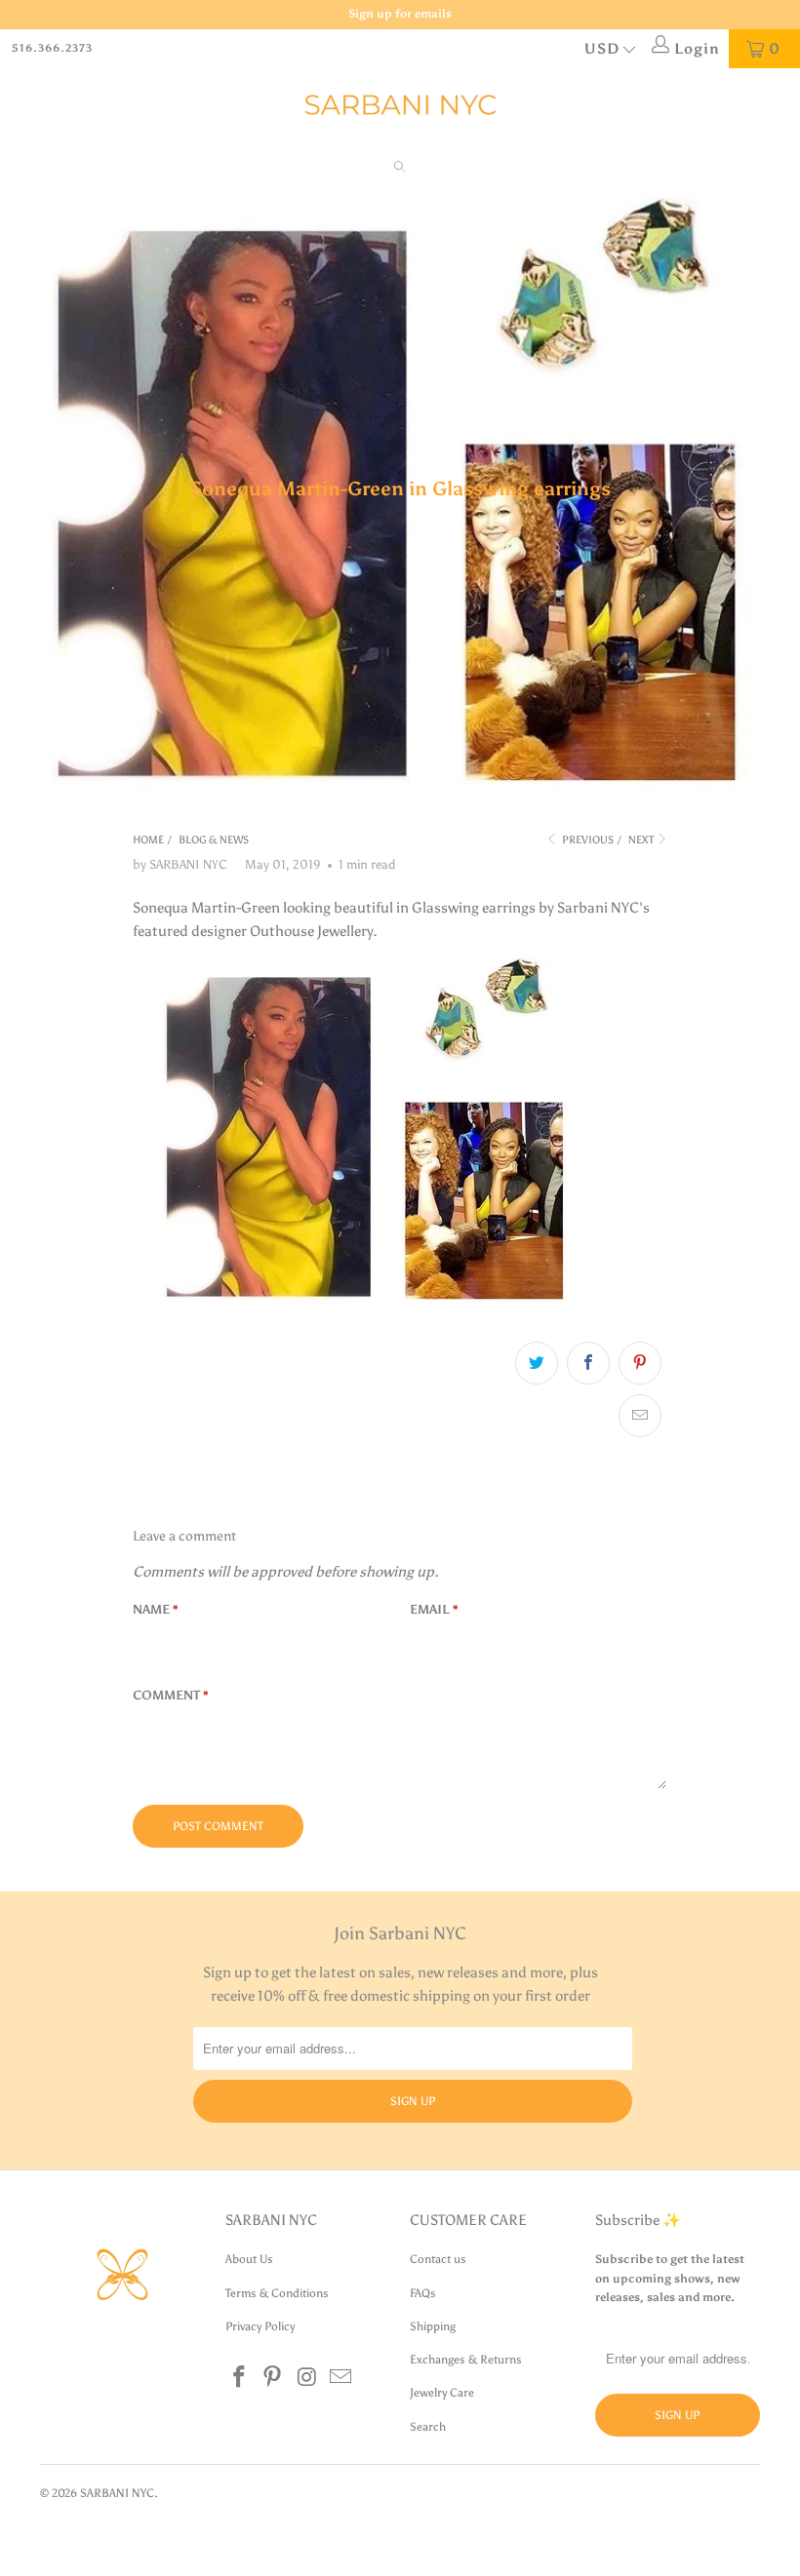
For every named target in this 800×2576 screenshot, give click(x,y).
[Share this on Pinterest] (640, 1363)
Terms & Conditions (277, 2293)
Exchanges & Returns (466, 2360)
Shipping (433, 2326)
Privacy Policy (260, 2326)
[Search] (400, 169)
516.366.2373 (52, 48)
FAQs (423, 2293)
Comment (171, 1695)
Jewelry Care (442, 2393)
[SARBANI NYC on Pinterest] (273, 2378)
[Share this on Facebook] (588, 1363)
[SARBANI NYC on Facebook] (240, 2378)
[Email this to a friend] (640, 1416)
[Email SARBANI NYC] (341, 2378)
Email (434, 1609)
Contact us (438, 2259)
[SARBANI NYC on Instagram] (307, 2378)
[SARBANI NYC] (400, 105)
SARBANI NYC (117, 2493)
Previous (587, 840)
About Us (249, 2259)
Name (156, 1609)
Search (428, 2427)
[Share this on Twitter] (537, 1363)
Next (642, 840)
